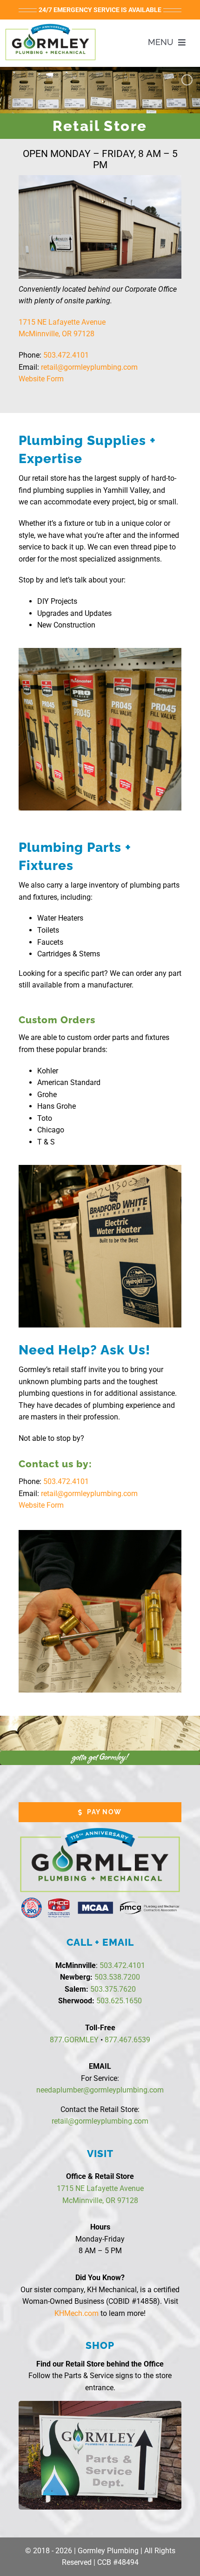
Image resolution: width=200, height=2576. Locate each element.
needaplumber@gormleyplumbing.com (100, 2090)
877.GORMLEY (74, 2040)
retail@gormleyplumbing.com (89, 367)
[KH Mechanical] (50, 25)
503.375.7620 (113, 1989)
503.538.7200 (117, 1977)
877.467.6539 (127, 2040)
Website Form (41, 379)
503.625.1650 (119, 2001)
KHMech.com (77, 2313)
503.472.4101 (66, 355)
